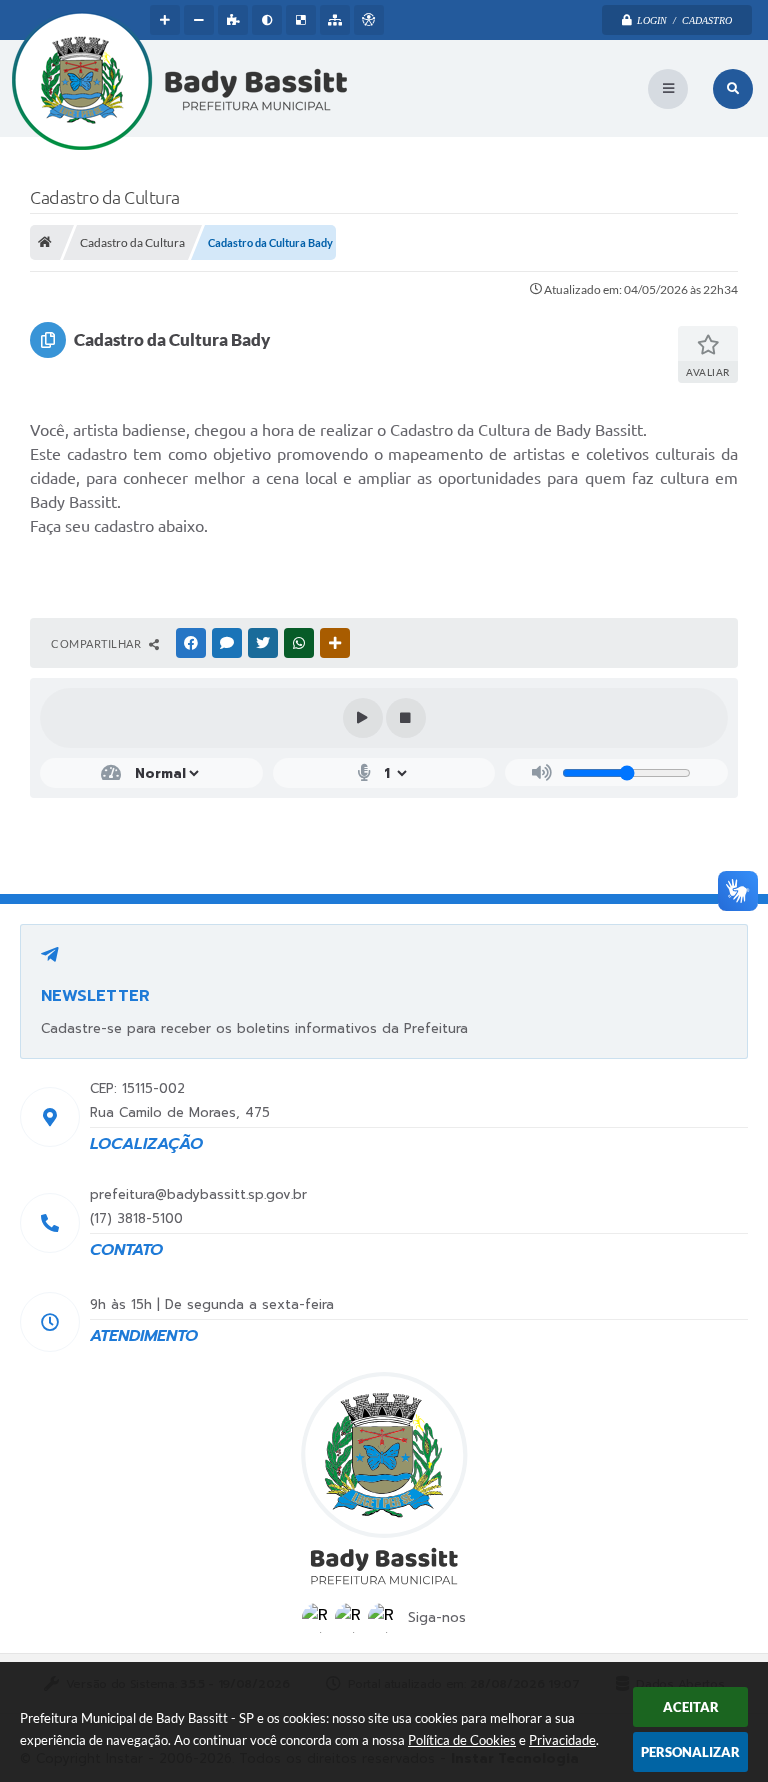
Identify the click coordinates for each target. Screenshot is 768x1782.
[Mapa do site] (335, 20)
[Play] (363, 718)
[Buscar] (733, 89)
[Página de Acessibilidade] (369, 20)
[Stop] (406, 718)
